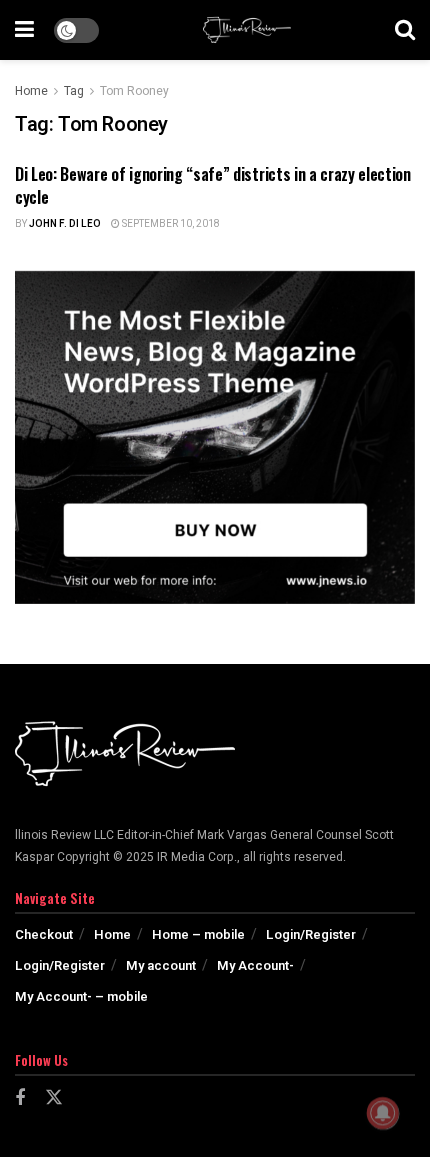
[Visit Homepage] (247, 30)
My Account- (255, 965)
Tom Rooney (134, 91)
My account (161, 965)
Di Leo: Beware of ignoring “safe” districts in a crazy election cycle (213, 185)
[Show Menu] (24, 30)
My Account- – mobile (81, 996)
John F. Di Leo (65, 224)
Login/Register (311, 934)
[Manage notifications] (383, 1113)
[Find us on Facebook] (20, 1099)
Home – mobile (198, 934)
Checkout (44, 934)
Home (31, 91)
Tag (74, 91)
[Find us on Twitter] (54, 1098)
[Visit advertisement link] (215, 437)
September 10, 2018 (170, 224)
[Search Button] (405, 30)
